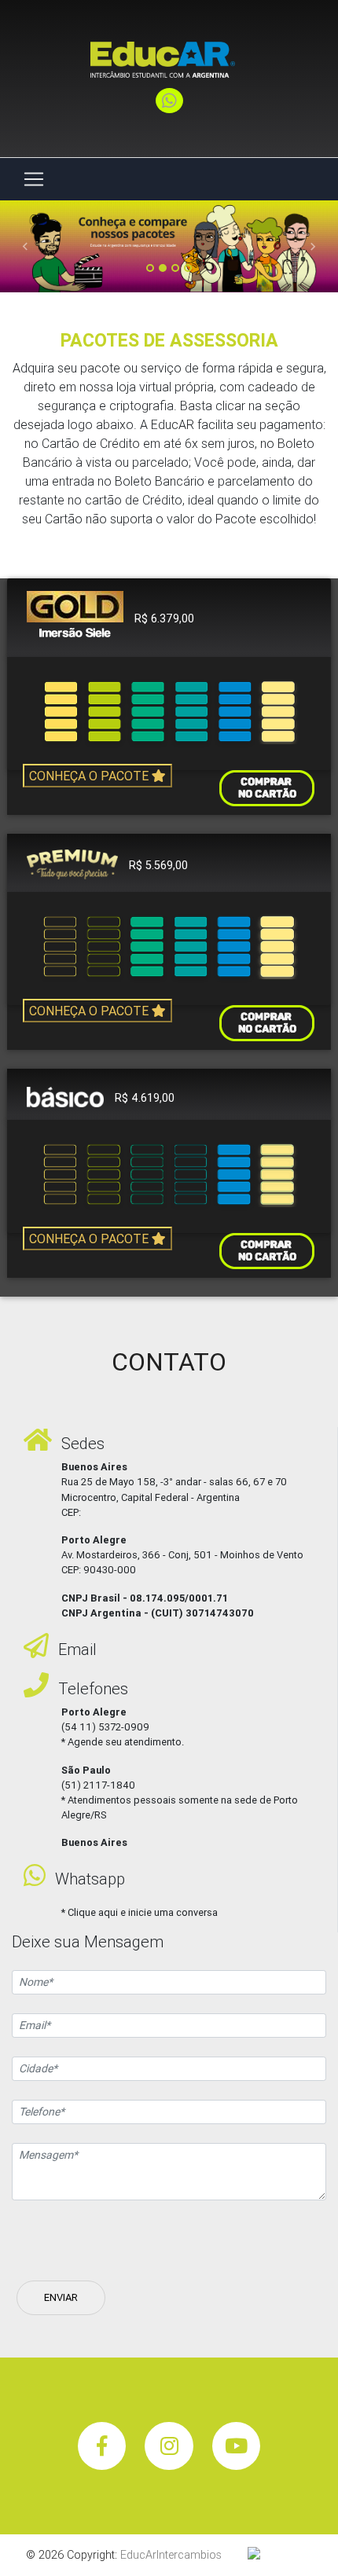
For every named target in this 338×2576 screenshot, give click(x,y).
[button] (26, 246)
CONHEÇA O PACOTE (90, 776)
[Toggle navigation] (34, 179)
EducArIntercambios (171, 2555)
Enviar (61, 2297)
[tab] (169, 618)
